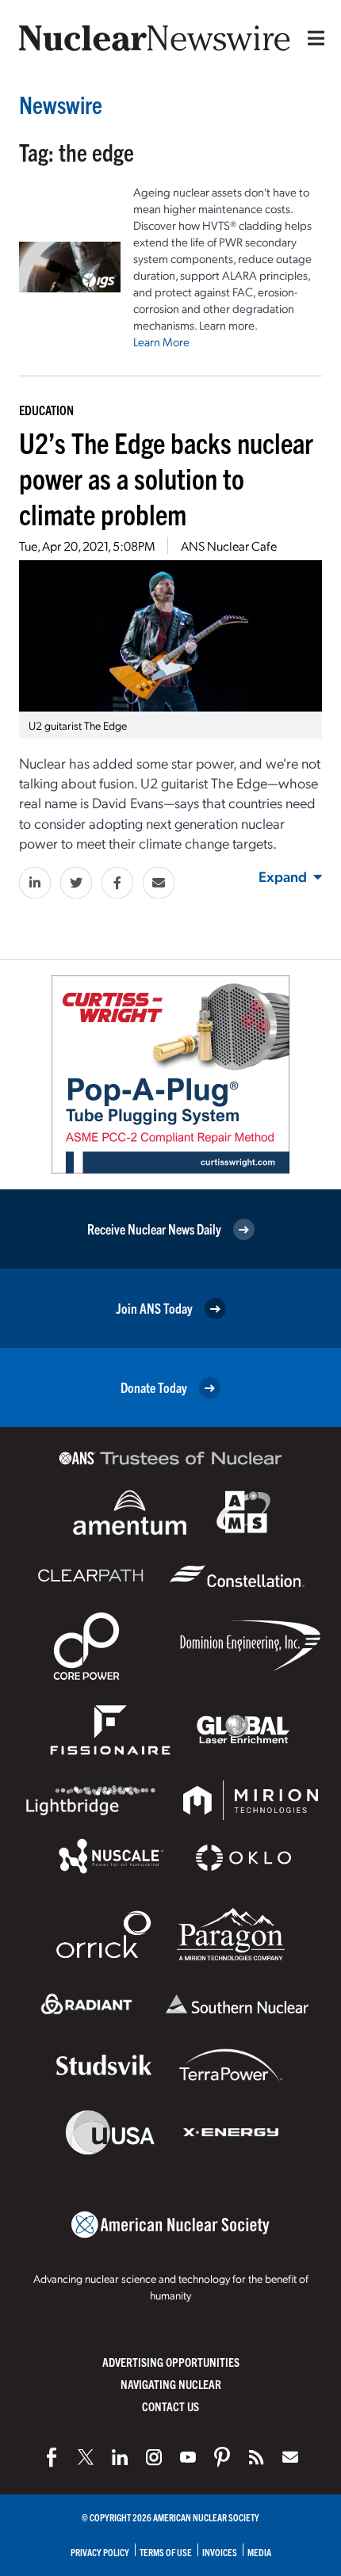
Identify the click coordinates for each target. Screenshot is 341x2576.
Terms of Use (166, 2552)
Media (259, 2552)
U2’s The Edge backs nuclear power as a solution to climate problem (166, 477)
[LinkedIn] (120, 2457)
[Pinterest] (222, 2457)
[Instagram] (154, 2457)
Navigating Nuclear (171, 2384)
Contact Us (170, 2406)
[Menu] (312, 38)
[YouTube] (188, 2457)
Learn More (161, 342)
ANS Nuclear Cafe (229, 546)
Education (46, 410)
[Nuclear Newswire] (256, 2457)
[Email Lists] (290, 2457)
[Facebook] (52, 2457)
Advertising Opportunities (171, 2362)
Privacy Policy (100, 2552)
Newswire (61, 104)
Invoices (220, 2552)
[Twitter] (86, 2457)
